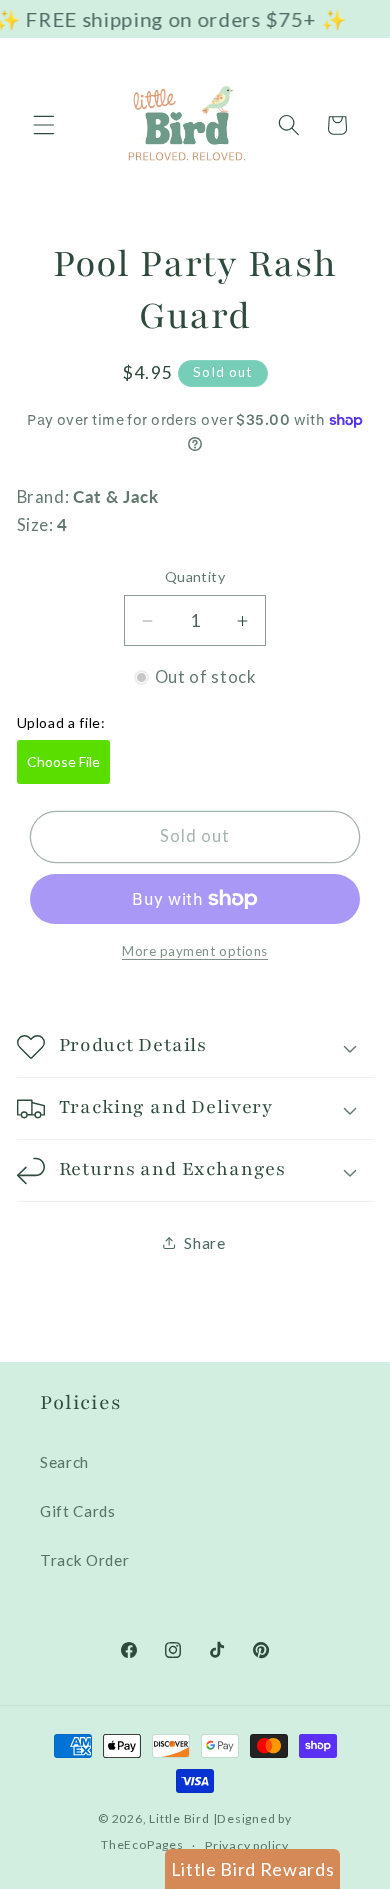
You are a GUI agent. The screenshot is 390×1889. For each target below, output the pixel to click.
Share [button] (204, 1243)
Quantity (195, 576)
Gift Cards (78, 1511)
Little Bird (179, 1818)
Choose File (63, 761)
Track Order (84, 1560)
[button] (44, 125)
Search (64, 1462)
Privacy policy (247, 1845)
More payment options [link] (195, 951)
